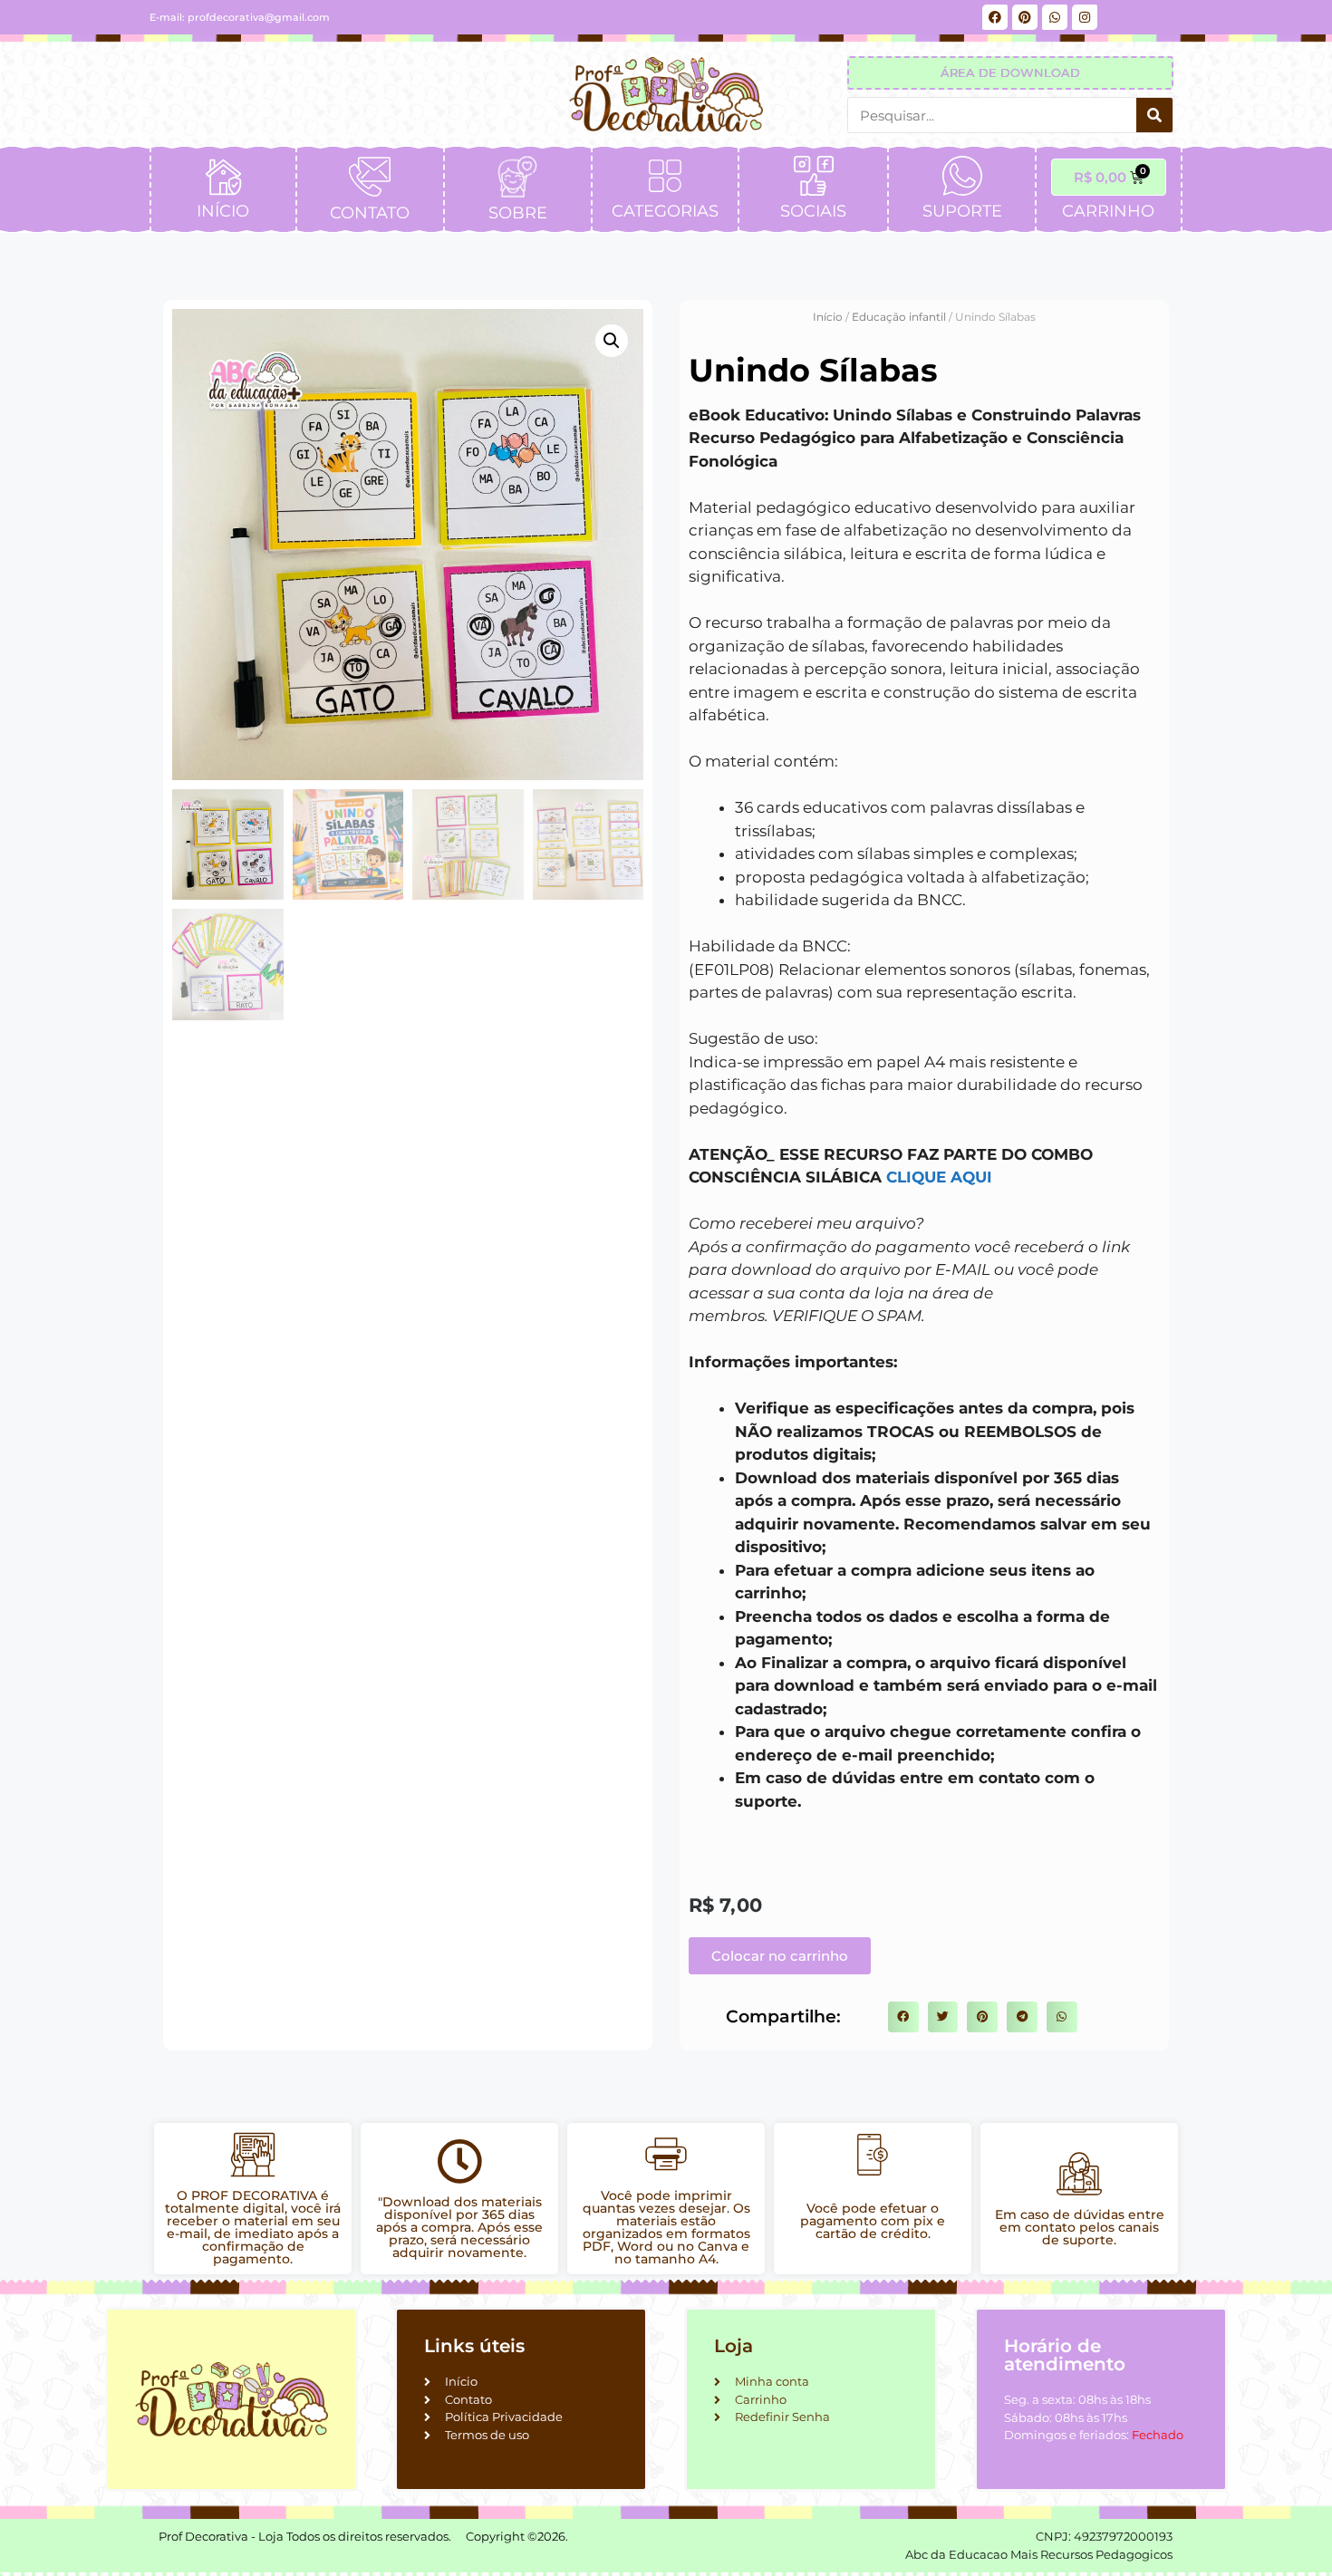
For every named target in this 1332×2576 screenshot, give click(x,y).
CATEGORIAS (665, 211)
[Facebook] (995, 17)
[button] (612, 341)
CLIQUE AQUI (939, 1177)
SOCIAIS (813, 211)
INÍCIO (223, 211)
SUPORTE (962, 211)
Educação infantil (899, 317)
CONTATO (370, 213)
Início (828, 317)
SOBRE (518, 213)
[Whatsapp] (1055, 17)
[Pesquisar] (1154, 115)
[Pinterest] (1025, 17)
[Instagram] (1085, 17)
